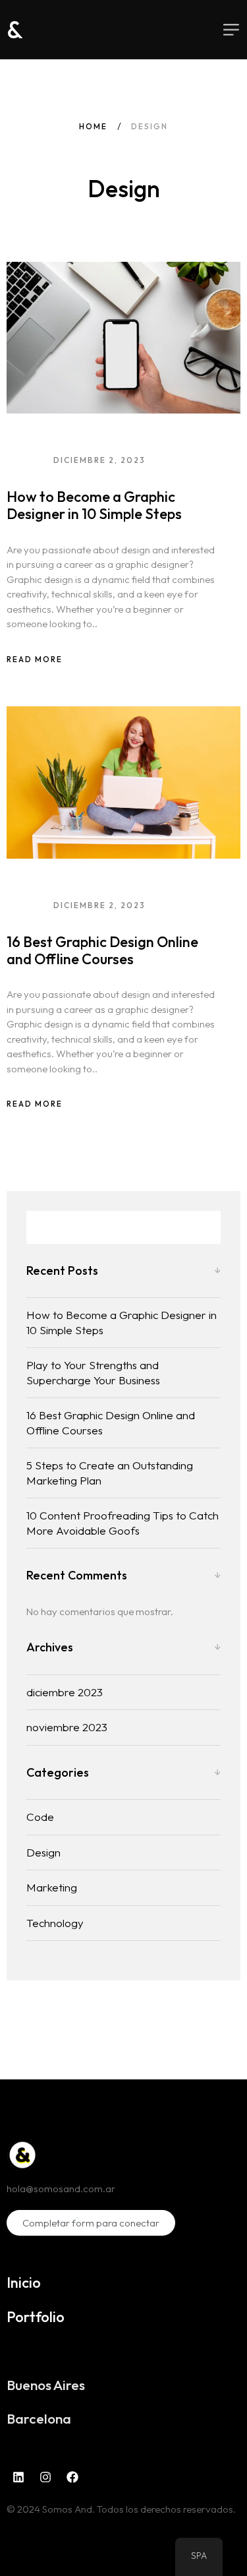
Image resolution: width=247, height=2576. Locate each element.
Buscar (204, 1227)
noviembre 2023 (67, 1727)
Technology (55, 1923)
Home (93, 126)
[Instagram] (45, 2477)
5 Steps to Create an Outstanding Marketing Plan (110, 1473)
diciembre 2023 (65, 1692)
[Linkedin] (18, 2477)
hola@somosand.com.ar (61, 2189)
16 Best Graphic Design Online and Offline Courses (102, 950)
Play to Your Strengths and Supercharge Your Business (93, 1372)
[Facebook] (72, 2477)
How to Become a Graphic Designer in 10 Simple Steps (94, 505)
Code (40, 1817)
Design (43, 1852)
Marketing (52, 1887)
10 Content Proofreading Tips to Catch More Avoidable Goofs (123, 1523)
